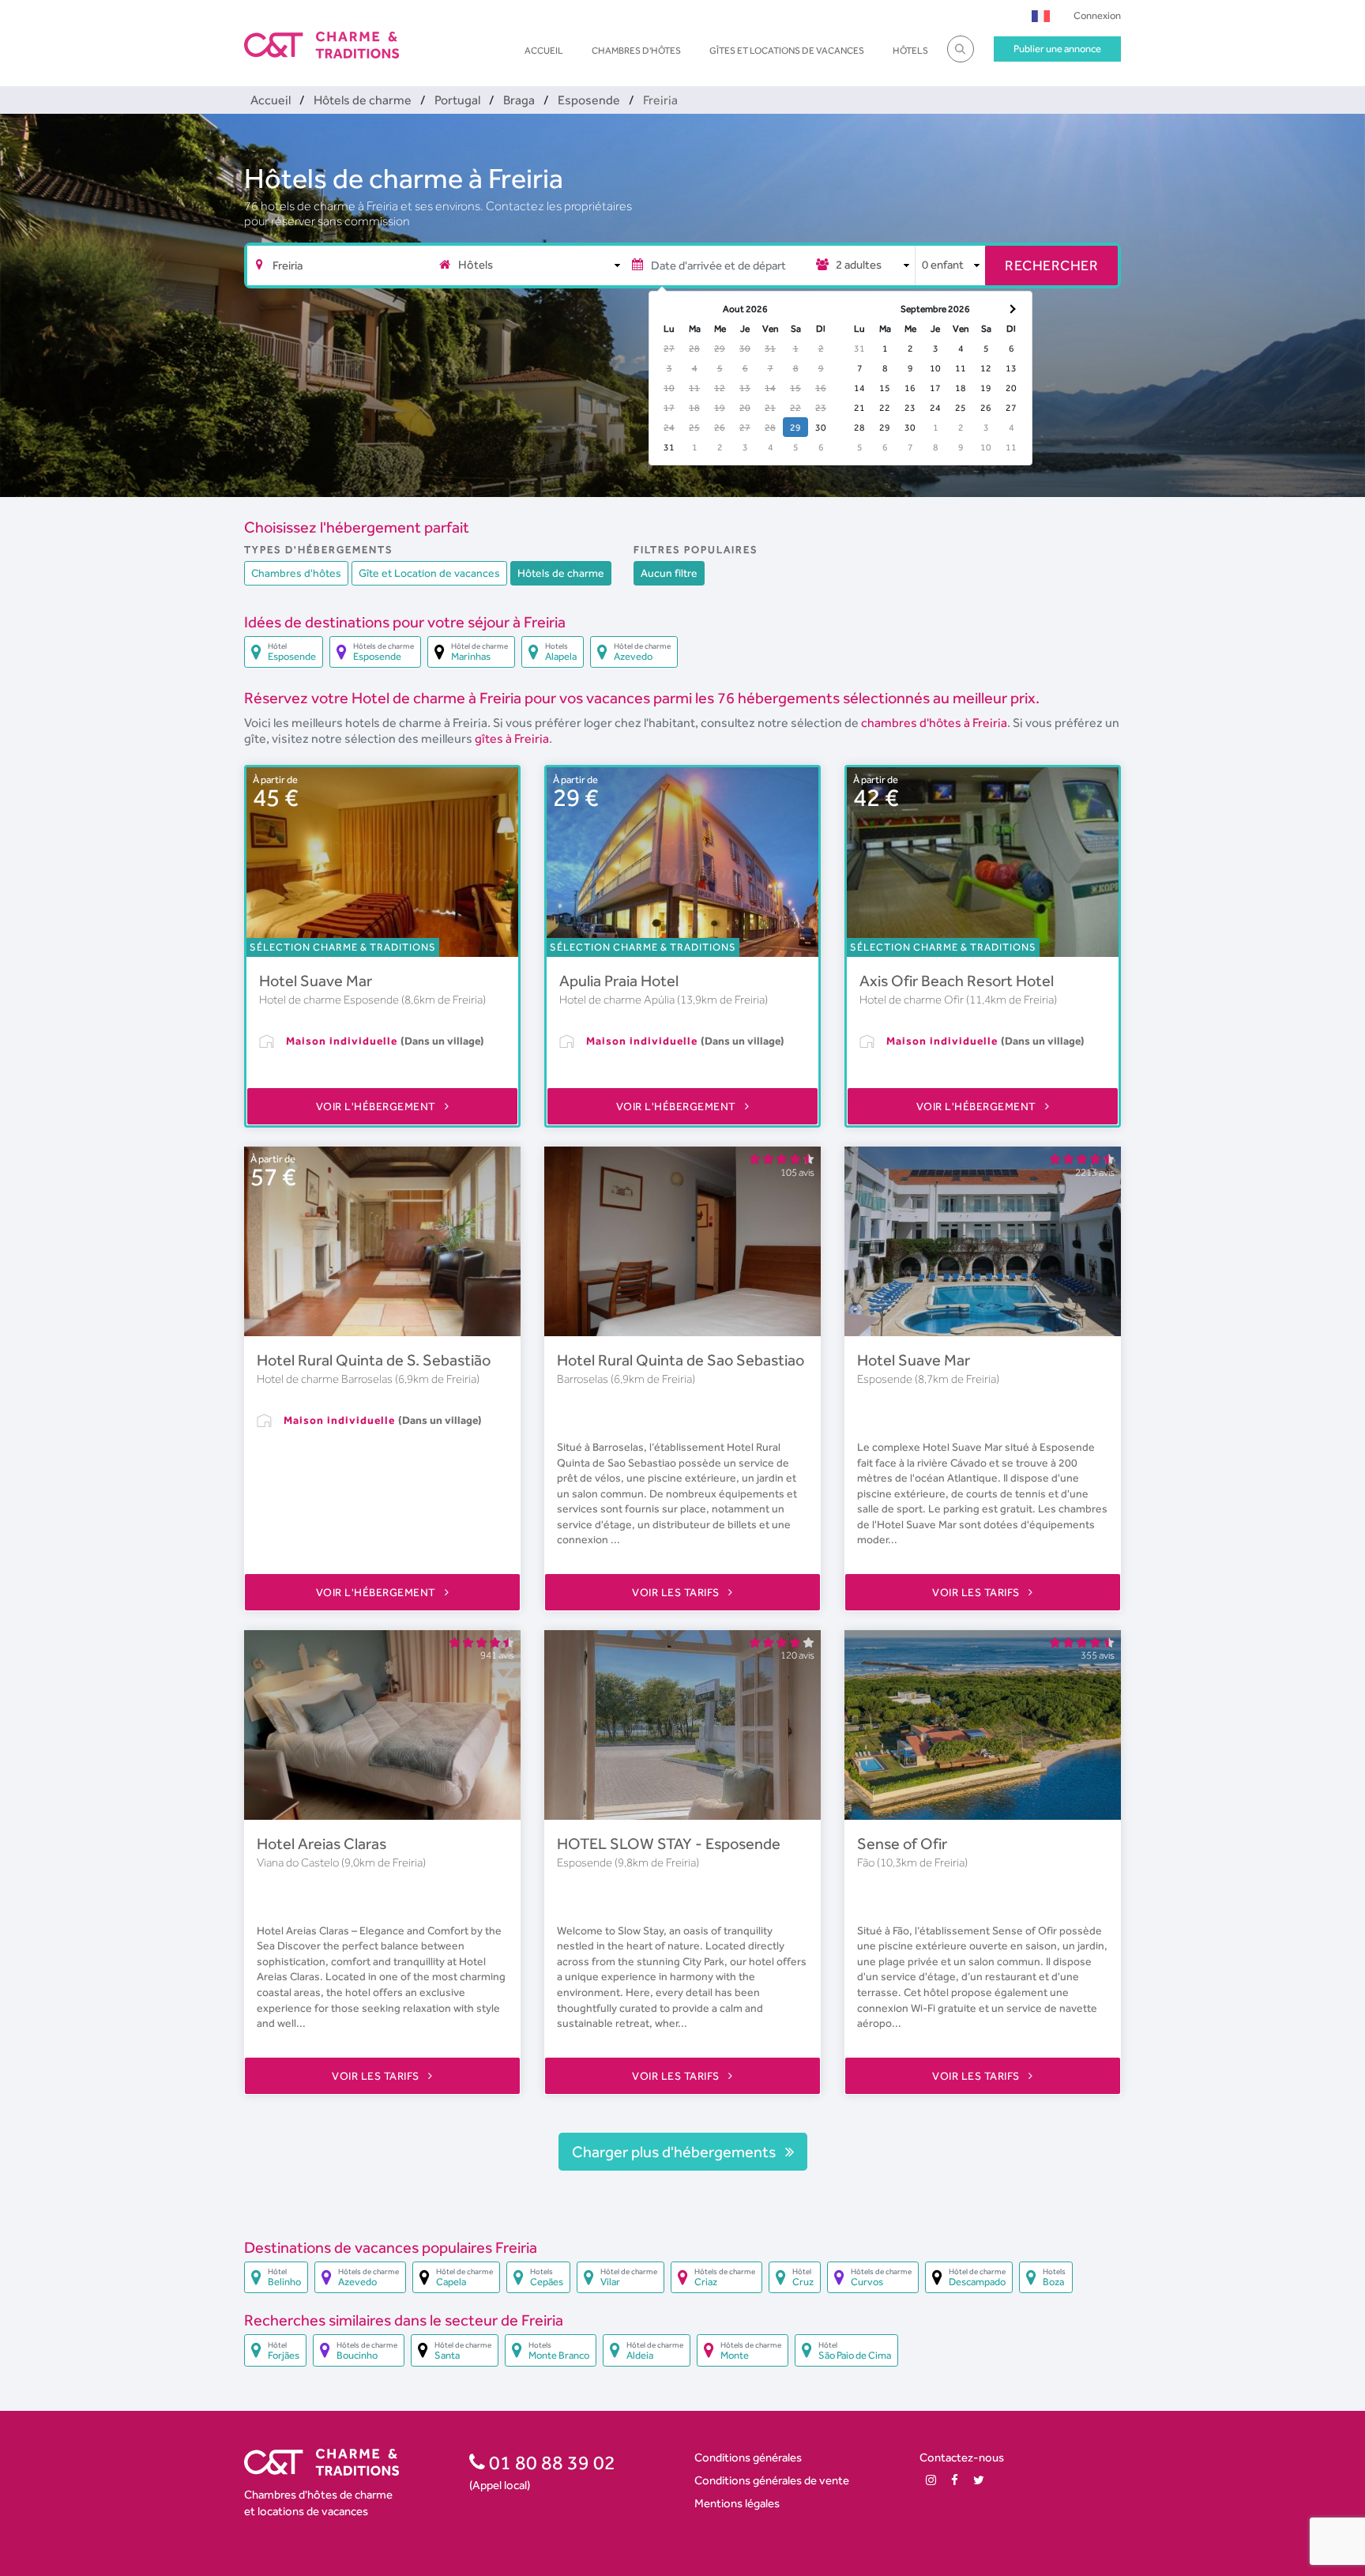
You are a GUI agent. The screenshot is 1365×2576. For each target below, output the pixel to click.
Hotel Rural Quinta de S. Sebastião (374, 1360)
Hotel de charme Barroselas (326, 1379)
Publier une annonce (1057, 49)
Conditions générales (748, 2457)
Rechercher (1051, 265)
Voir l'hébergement (378, 1106)
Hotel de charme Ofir (913, 1000)
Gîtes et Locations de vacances (787, 51)
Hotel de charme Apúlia (618, 1000)
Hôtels (910, 51)
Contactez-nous (962, 2457)
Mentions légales (737, 2503)
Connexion (1097, 15)
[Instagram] (931, 2480)
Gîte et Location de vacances (429, 573)
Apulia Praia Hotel (619, 981)
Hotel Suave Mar (316, 981)
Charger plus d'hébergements (675, 2152)
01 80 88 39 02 (550, 2462)
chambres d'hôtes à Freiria (934, 723)
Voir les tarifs (677, 1592)
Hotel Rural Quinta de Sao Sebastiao (681, 1360)
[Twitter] (979, 2480)
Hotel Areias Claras (322, 1843)
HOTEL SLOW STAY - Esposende (669, 1843)
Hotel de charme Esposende (330, 1000)
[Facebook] (955, 2480)
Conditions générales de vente (772, 2480)
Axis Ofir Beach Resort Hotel (957, 981)
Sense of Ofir (902, 1843)
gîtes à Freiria (512, 738)
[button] (1041, 15)
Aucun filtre (669, 573)
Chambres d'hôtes (636, 51)
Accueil (544, 51)
